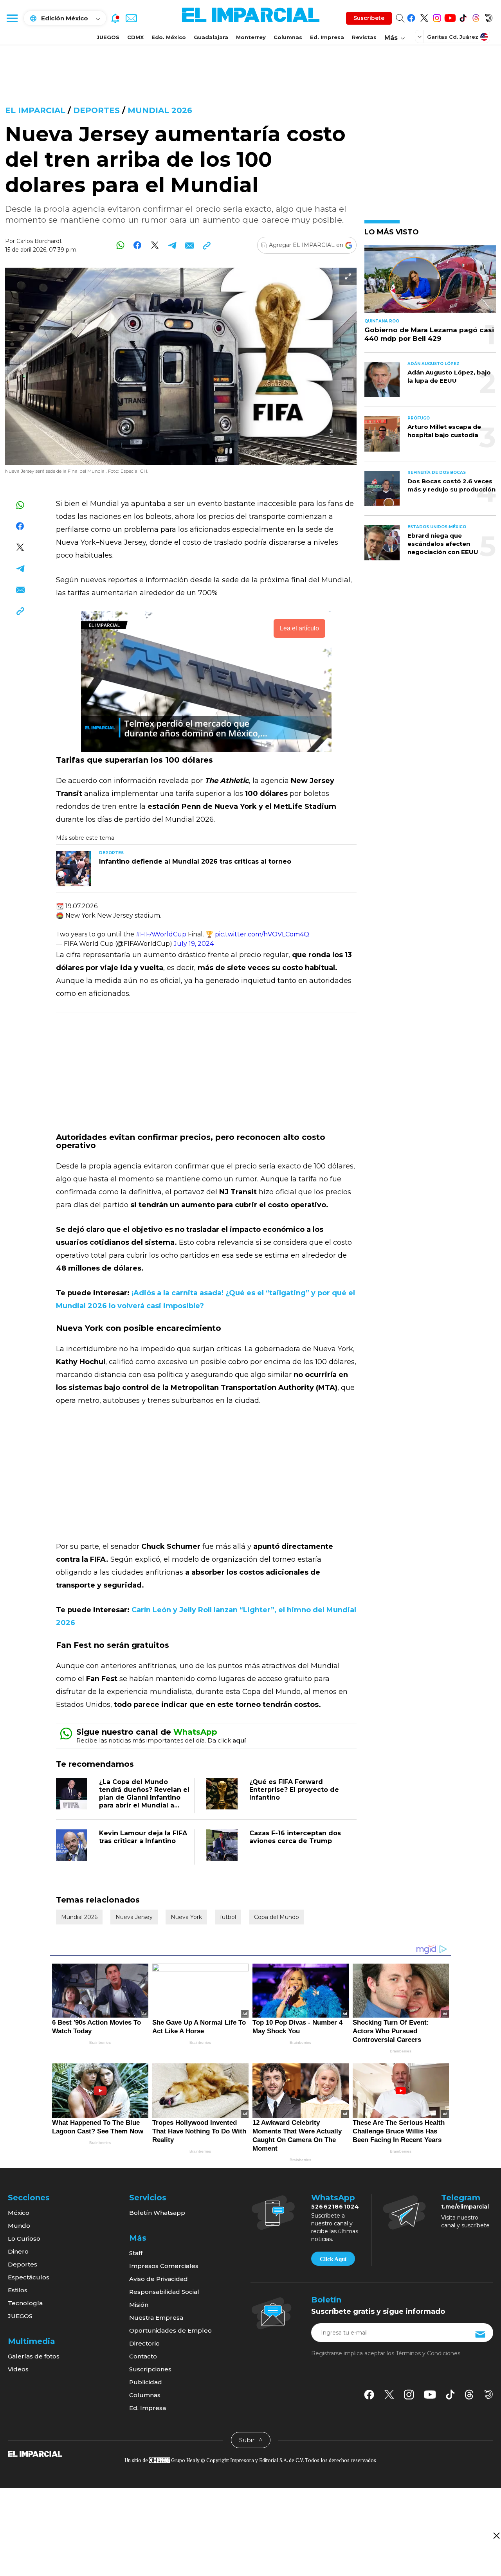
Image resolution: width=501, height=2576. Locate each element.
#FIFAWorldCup (161, 934)
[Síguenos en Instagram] (437, 17)
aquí (239, 1740)
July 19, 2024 (194, 944)
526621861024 (335, 2207)
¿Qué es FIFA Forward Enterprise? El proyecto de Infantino (294, 1790)
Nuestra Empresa (156, 2318)
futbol (228, 1917)
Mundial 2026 (160, 110)
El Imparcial (35, 110)
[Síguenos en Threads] (476, 17)
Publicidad (146, 2382)
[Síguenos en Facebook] (411, 17)
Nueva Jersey (134, 1917)
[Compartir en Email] (189, 245)
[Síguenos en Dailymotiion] (489, 2394)
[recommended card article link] (74, 869)
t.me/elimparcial (465, 2207)
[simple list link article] (430, 282)
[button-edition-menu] (420, 36)
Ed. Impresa (327, 37)
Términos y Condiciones (428, 2353)
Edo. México (169, 37)
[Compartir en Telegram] (172, 245)
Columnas (288, 37)
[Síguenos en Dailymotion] (489, 17)
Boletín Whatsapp (157, 2213)
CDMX (135, 37)
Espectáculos (29, 2277)
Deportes (96, 110)
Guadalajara (211, 37)
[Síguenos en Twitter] (424, 17)
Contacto (143, 2356)
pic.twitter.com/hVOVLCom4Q (262, 934)
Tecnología (25, 2303)
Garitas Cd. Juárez (453, 37)
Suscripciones (150, 2369)
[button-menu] (12, 18)
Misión (139, 2305)
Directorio (144, 2343)
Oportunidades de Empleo (170, 2330)
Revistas (364, 37)
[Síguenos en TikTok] (463, 17)
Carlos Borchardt (39, 241)
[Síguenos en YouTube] (450, 17)
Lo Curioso (24, 2238)
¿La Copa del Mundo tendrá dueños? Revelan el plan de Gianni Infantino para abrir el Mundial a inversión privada (144, 1797)
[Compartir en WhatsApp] (120, 245)
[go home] (35, 2454)
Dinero (18, 2251)
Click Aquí (333, 2259)
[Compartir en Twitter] (155, 245)
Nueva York (186, 1917)
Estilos (18, 2290)
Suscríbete (369, 18)
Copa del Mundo (277, 1917)
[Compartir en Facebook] (138, 245)
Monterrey (251, 37)
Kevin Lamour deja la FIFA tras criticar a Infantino (143, 1837)
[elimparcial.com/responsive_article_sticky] (496, 2535)
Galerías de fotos (34, 2356)
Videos (18, 2369)
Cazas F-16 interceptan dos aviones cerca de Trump (295, 1837)
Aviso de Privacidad (159, 2279)
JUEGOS (108, 37)
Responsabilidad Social (164, 2292)
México (19, 2213)
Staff (136, 2253)
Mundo (19, 2226)
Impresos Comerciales (164, 2266)
